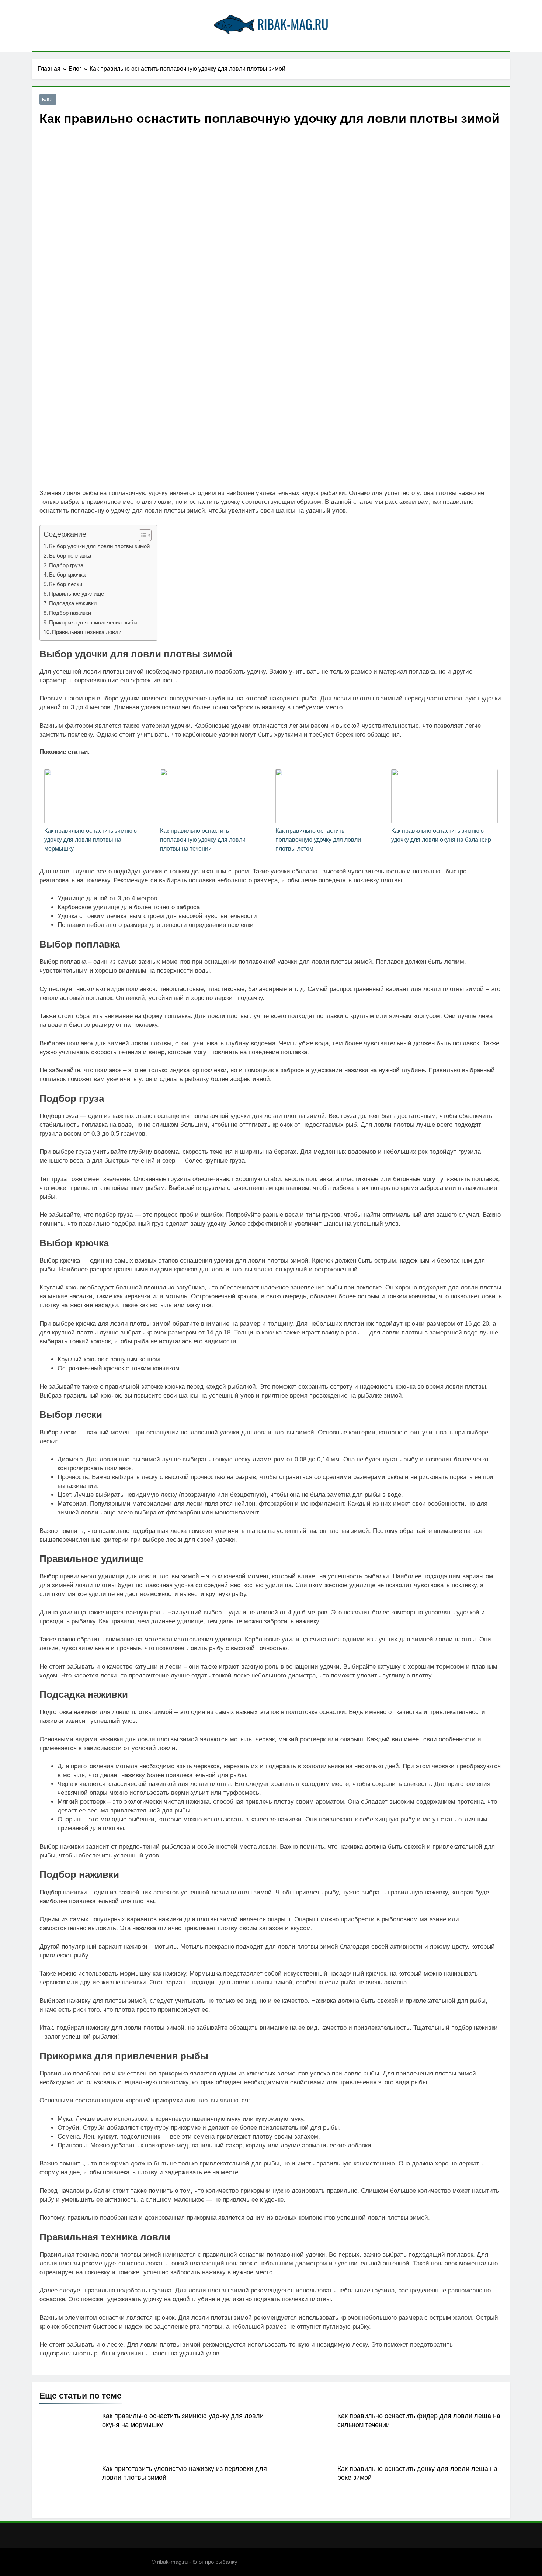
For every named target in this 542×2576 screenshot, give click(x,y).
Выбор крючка (67, 574)
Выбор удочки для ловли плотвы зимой (99, 546)
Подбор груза (66, 565)
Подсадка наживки (73, 603)
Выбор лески (66, 584)
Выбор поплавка (70, 556)
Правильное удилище (77, 594)
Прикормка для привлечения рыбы (93, 622)
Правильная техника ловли (87, 632)
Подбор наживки (70, 613)
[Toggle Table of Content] (141, 535)
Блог (48, 100)
